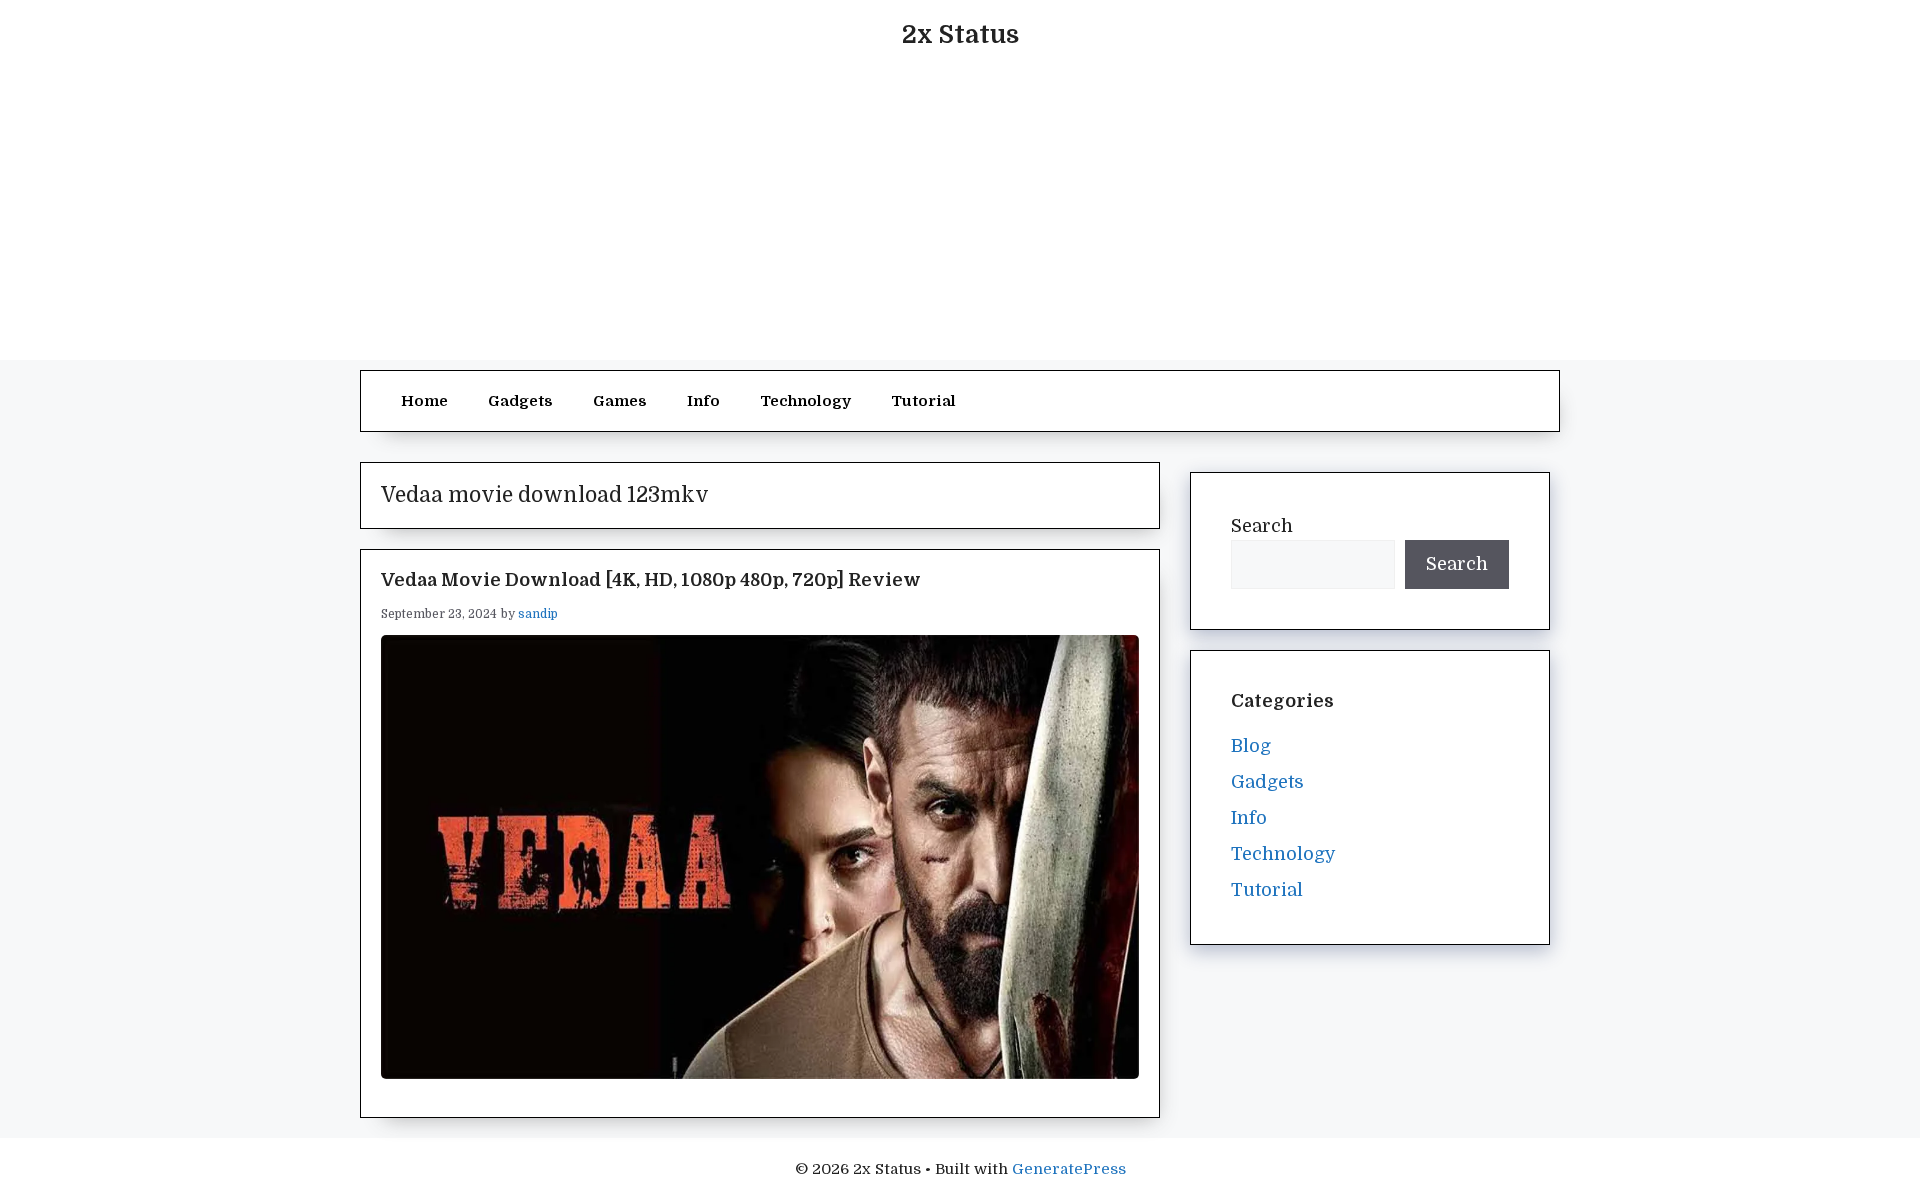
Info (703, 401)
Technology (805, 401)
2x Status (960, 34)
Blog (1251, 746)
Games (620, 401)
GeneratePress (1069, 1169)
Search (1262, 526)
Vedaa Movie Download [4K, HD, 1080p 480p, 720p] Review (651, 580)
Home (424, 401)
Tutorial (923, 401)
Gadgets (520, 401)
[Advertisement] (960, 220)
